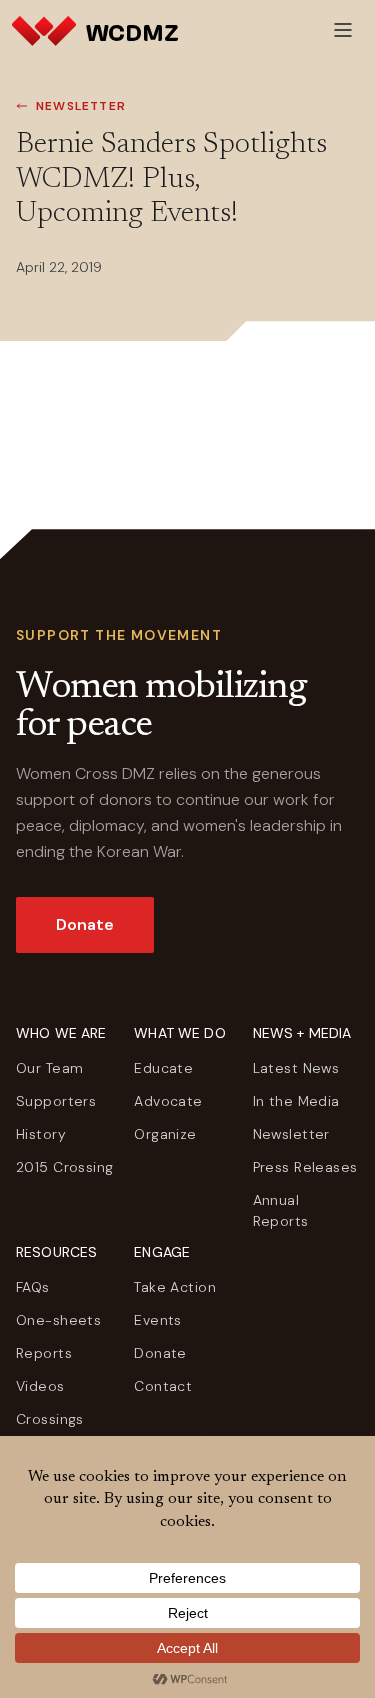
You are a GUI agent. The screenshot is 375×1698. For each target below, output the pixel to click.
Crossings (50, 1419)
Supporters (56, 1101)
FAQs (33, 1287)
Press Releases (305, 1167)
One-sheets (58, 1320)
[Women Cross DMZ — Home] (95, 30)
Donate (85, 924)
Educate (163, 1068)
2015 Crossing (64, 1167)
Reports (44, 1353)
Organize (165, 1134)
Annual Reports (281, 1210)
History (41, 1134)
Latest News (296, 1068)
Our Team (49, 1068)
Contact (163, 1386)
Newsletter (81, 106)
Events (158, 1320)
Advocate (168, 1101)
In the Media (296, 1101)
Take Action (175, 1287)
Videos (40, 1386)
